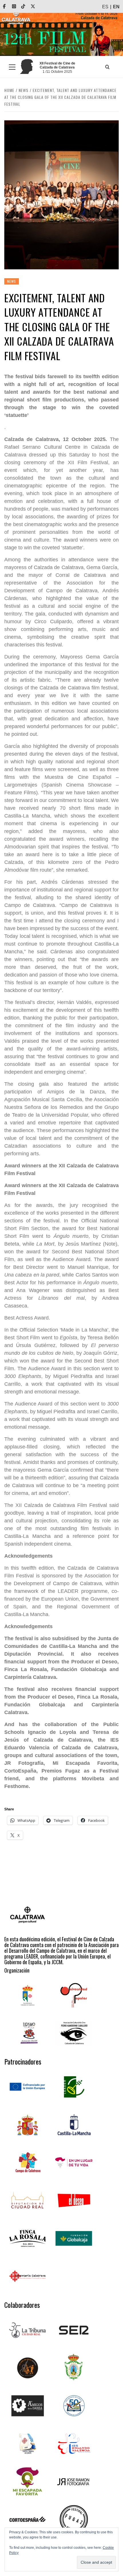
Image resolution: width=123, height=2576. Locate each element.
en (116, 7)
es (105, 7)
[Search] (107, 67)
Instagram (18, 6)
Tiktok (27, 6)
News (12, 281)
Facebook (8, 6)
